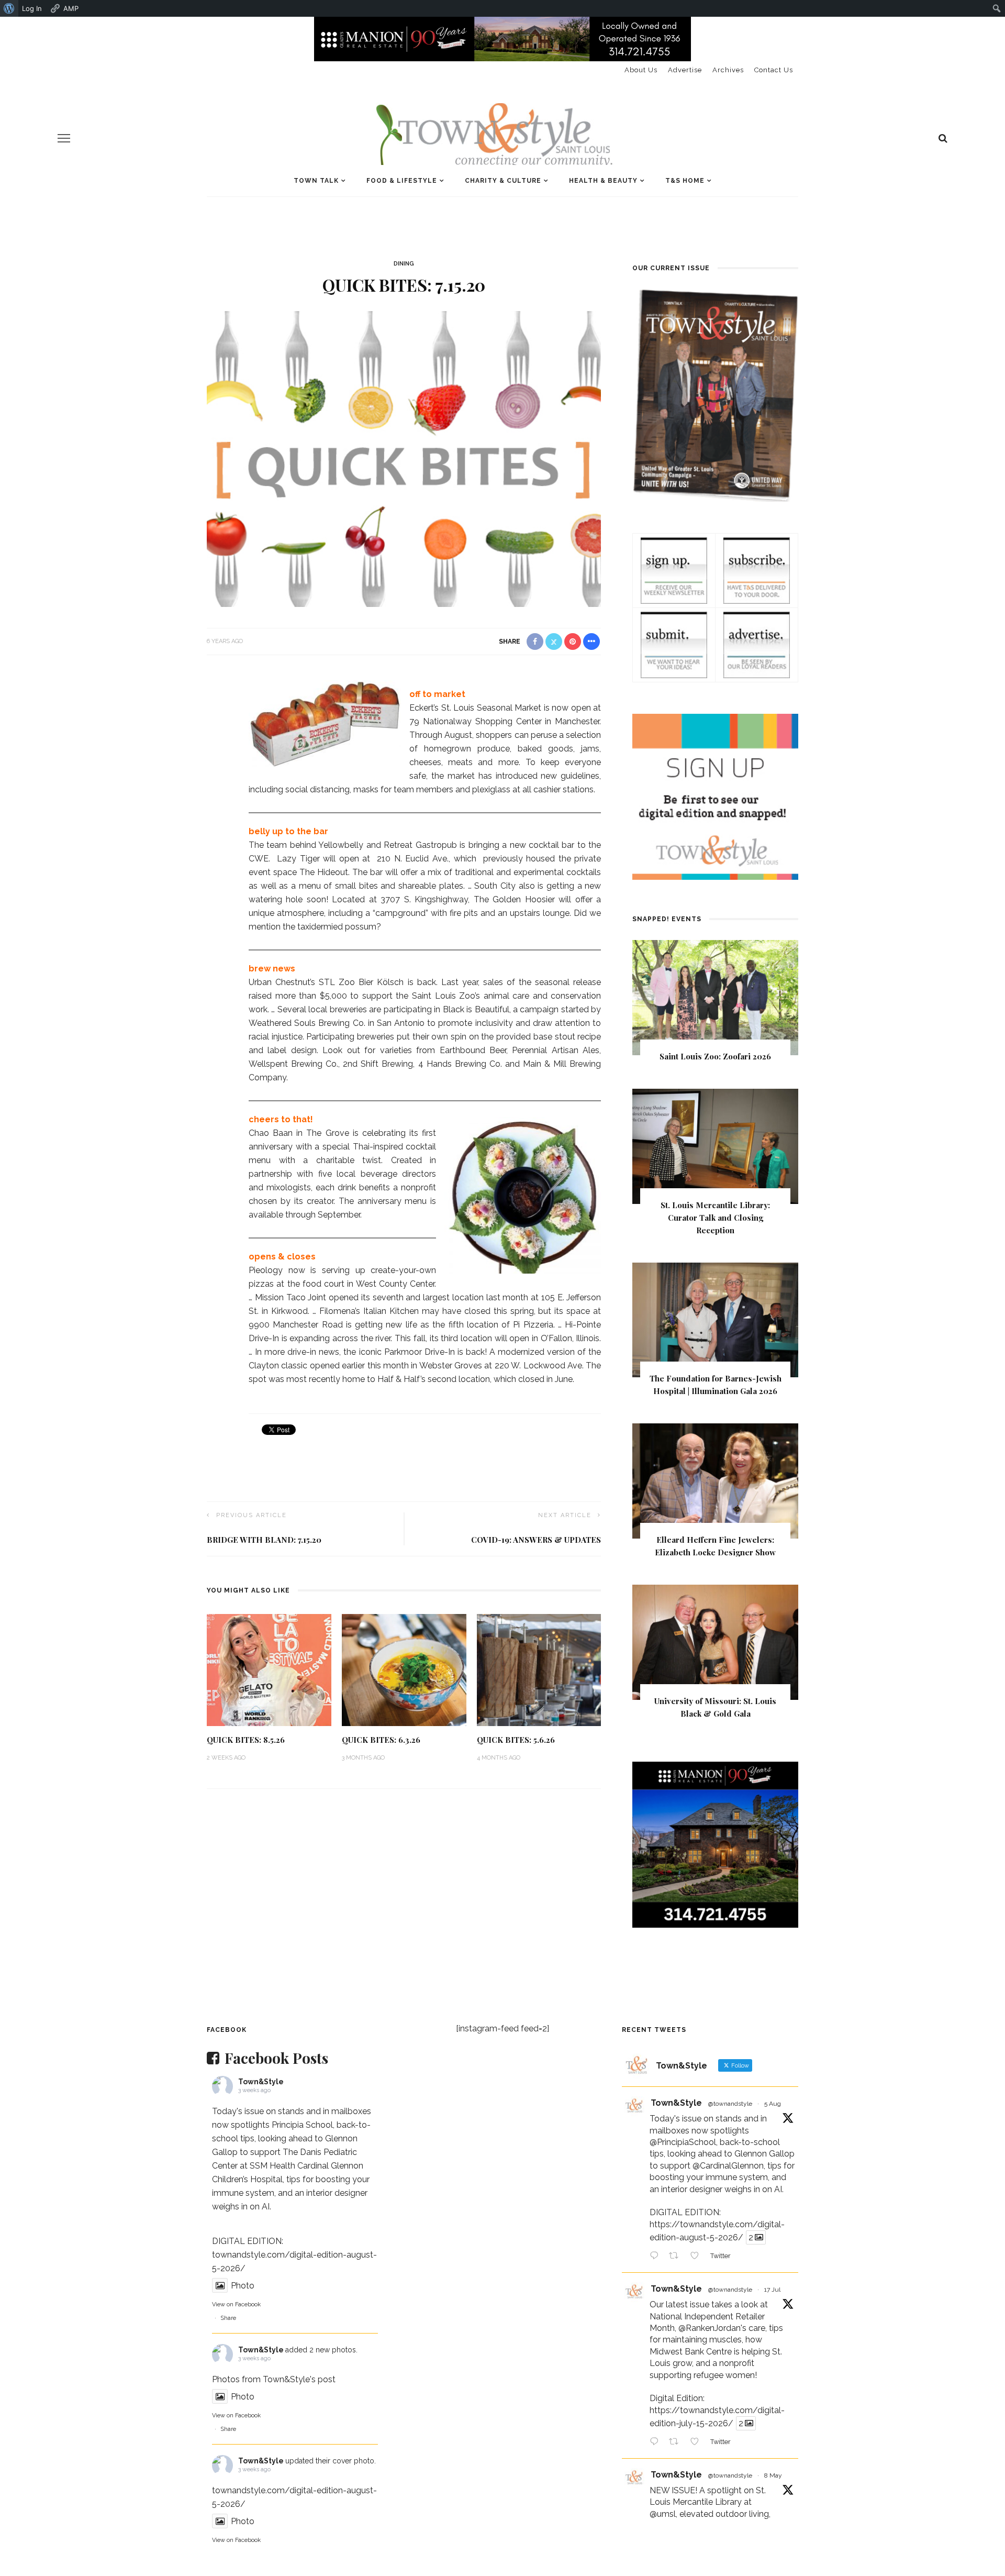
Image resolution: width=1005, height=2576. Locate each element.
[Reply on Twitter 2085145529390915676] (657, 2257)
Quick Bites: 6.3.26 (381, 1740)
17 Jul (772, 2290)
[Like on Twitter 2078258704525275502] (698, 2442)
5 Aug (773, 2104)
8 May (773, 2475)
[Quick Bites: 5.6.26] (539, 1669)
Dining (404, 264)
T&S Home (685, 181)
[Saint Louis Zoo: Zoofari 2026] (715, 997)
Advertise (685, 70)
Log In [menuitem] (32, 8)
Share (228, 2318)
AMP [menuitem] (71, 8)
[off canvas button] (64, 138)
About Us (641, 70)
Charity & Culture (503, 181)
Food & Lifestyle (402, 181)
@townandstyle (730, 2104)
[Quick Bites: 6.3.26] (404, 1669)
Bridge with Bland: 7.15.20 (264, 1540)
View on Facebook (236, 2304)
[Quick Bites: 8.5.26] (269, 1669)
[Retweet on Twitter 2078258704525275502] (677, 2442)
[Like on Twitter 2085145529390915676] (698, 2257)
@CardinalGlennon (728, 2166)
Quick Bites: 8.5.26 (246, 1740)
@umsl (663, 2514)
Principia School (302, 2125)
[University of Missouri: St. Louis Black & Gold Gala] (715, 1641)
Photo (243, 2286)
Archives (728, 70)
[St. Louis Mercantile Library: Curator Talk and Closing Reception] (715, 1146)
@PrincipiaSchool (683, 2142)
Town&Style (261, 2082)
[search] (943, 138)
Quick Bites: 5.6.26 (516, 1740)
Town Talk (316, 181)
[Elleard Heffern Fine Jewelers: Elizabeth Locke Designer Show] (715, 1481)
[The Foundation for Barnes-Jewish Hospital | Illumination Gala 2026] (715, 1319)
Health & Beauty (603, 181)
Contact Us (774, 70)
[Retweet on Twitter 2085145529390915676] (677, 2257)
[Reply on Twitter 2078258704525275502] (657, 2442)
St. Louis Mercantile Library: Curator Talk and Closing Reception (715, 1218)
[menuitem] (9, 8)
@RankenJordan (710, 2328)
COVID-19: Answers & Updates (536, 1540)
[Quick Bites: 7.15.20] (404, 458)
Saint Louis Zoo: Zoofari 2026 (715, 1056)
